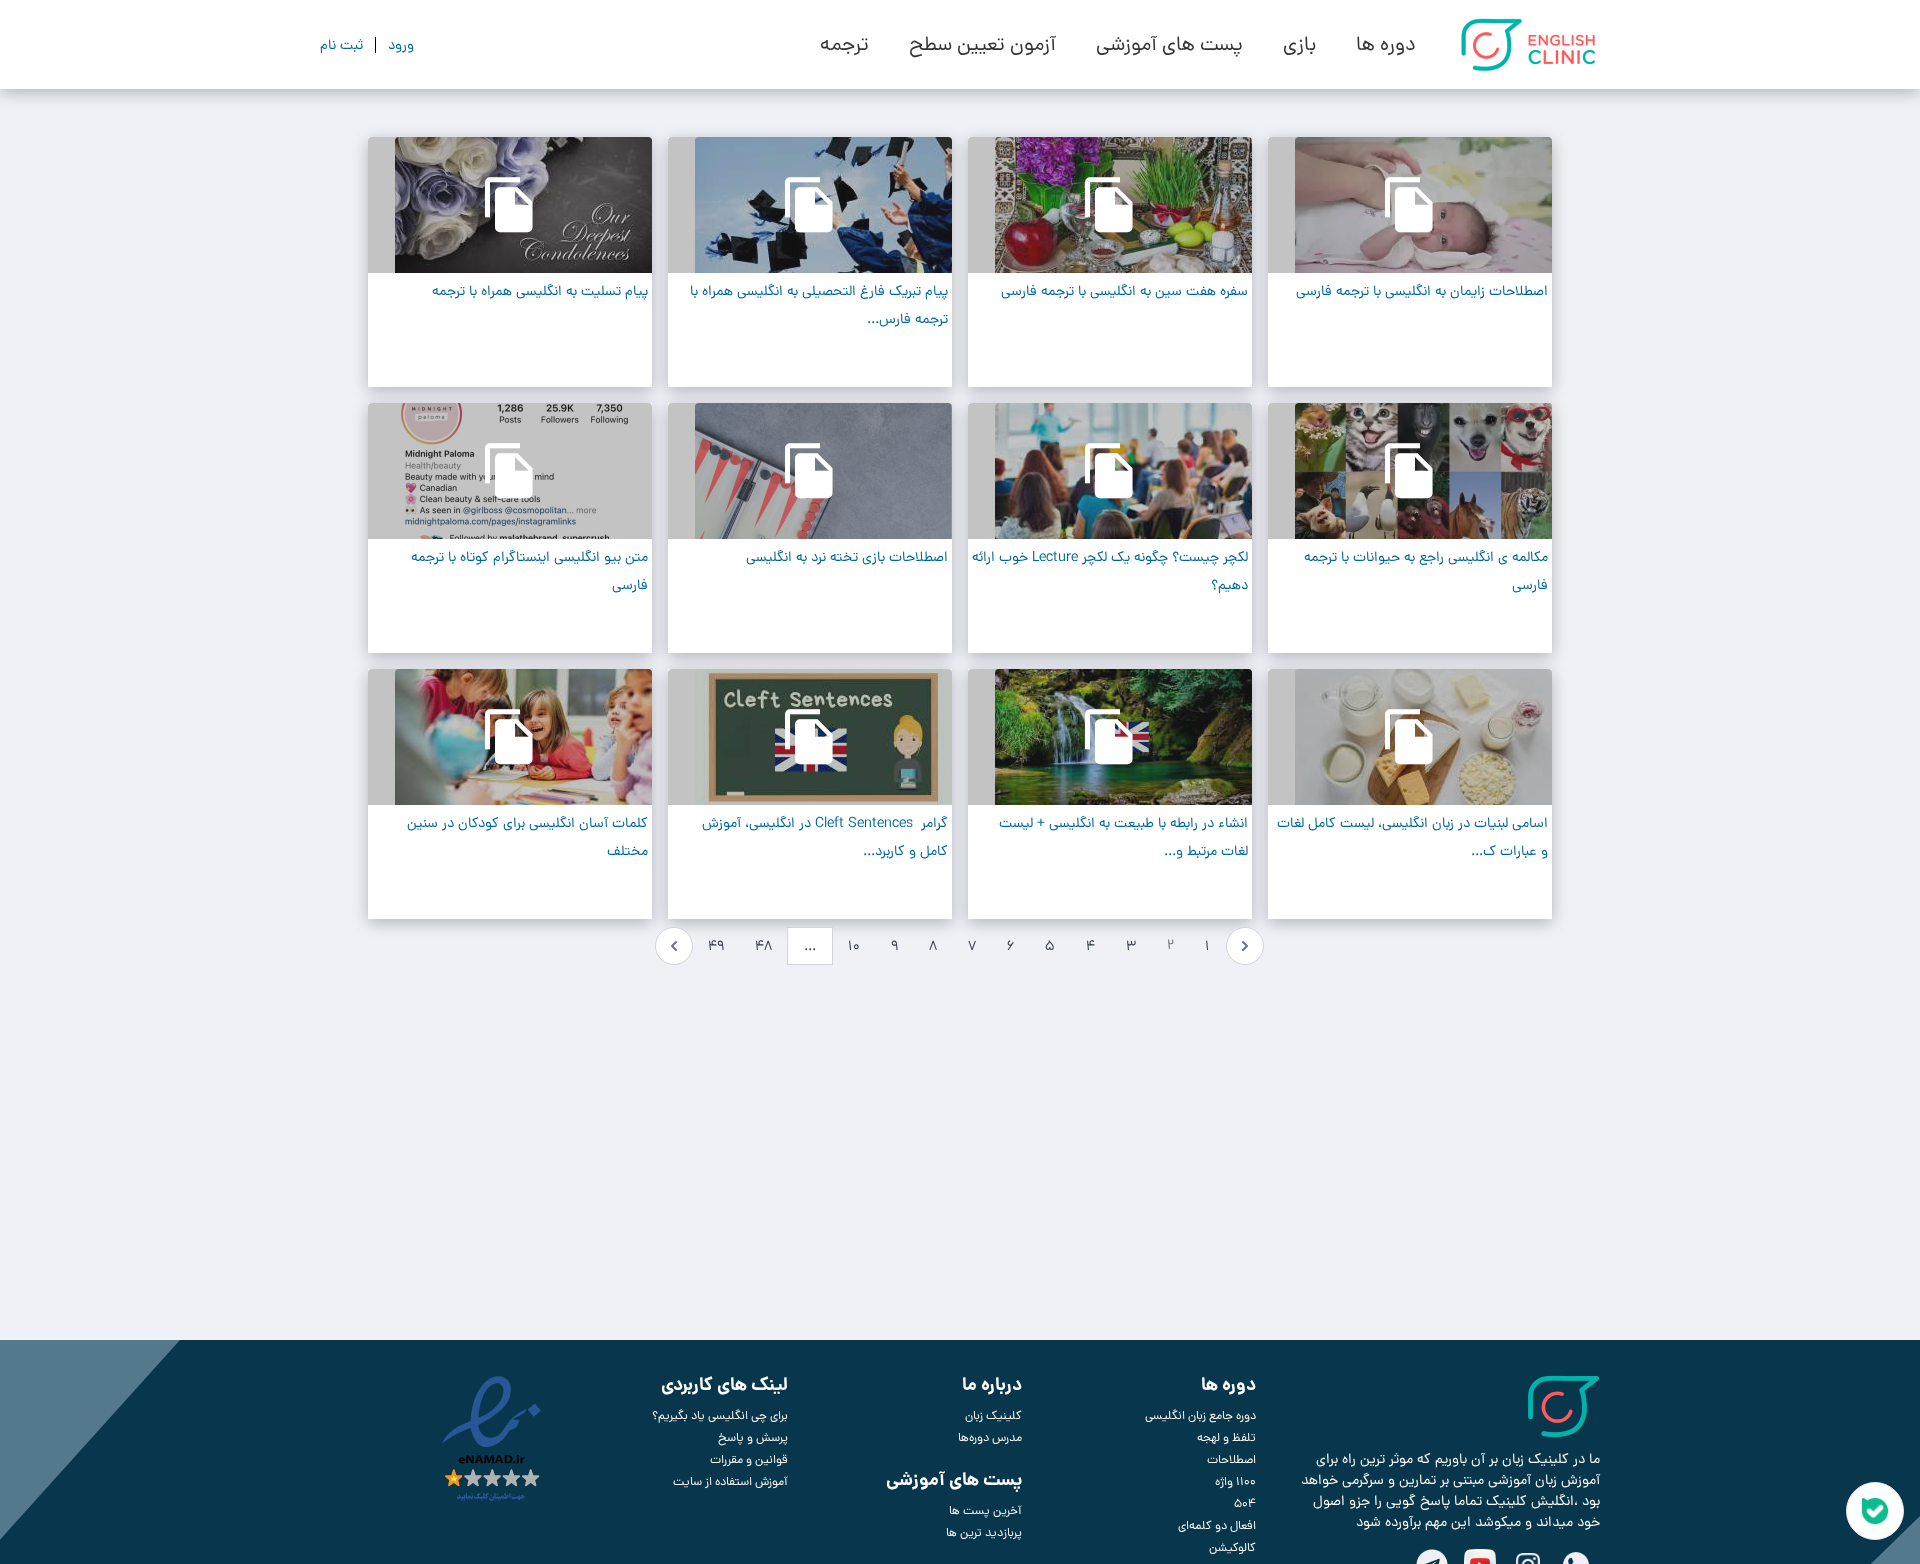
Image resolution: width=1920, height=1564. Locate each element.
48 (763, 946)
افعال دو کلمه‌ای (1217, 1526)
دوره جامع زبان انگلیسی (1200, 1416)
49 (716, 946)
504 (1245, 1504)
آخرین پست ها (985, 1511)
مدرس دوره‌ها (990, 1438)
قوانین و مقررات (749, 1460)
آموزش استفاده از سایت (730, 1482)
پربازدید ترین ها (984, 1533)
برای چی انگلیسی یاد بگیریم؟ (720, 1416)
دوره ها (1386, 45)
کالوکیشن (1232, 1548)
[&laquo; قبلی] (1245, 946)
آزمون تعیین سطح (982, 45)
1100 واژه (1235, 1482)
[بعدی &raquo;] (674, 946)
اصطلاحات (1231, 1460)
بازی (1299, 45)
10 (854, 946)
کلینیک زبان (993, 1416)
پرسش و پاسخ (753, 1438)
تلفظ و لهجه (1226, 1438)
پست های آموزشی (1169, 45)
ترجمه (844, 45)
